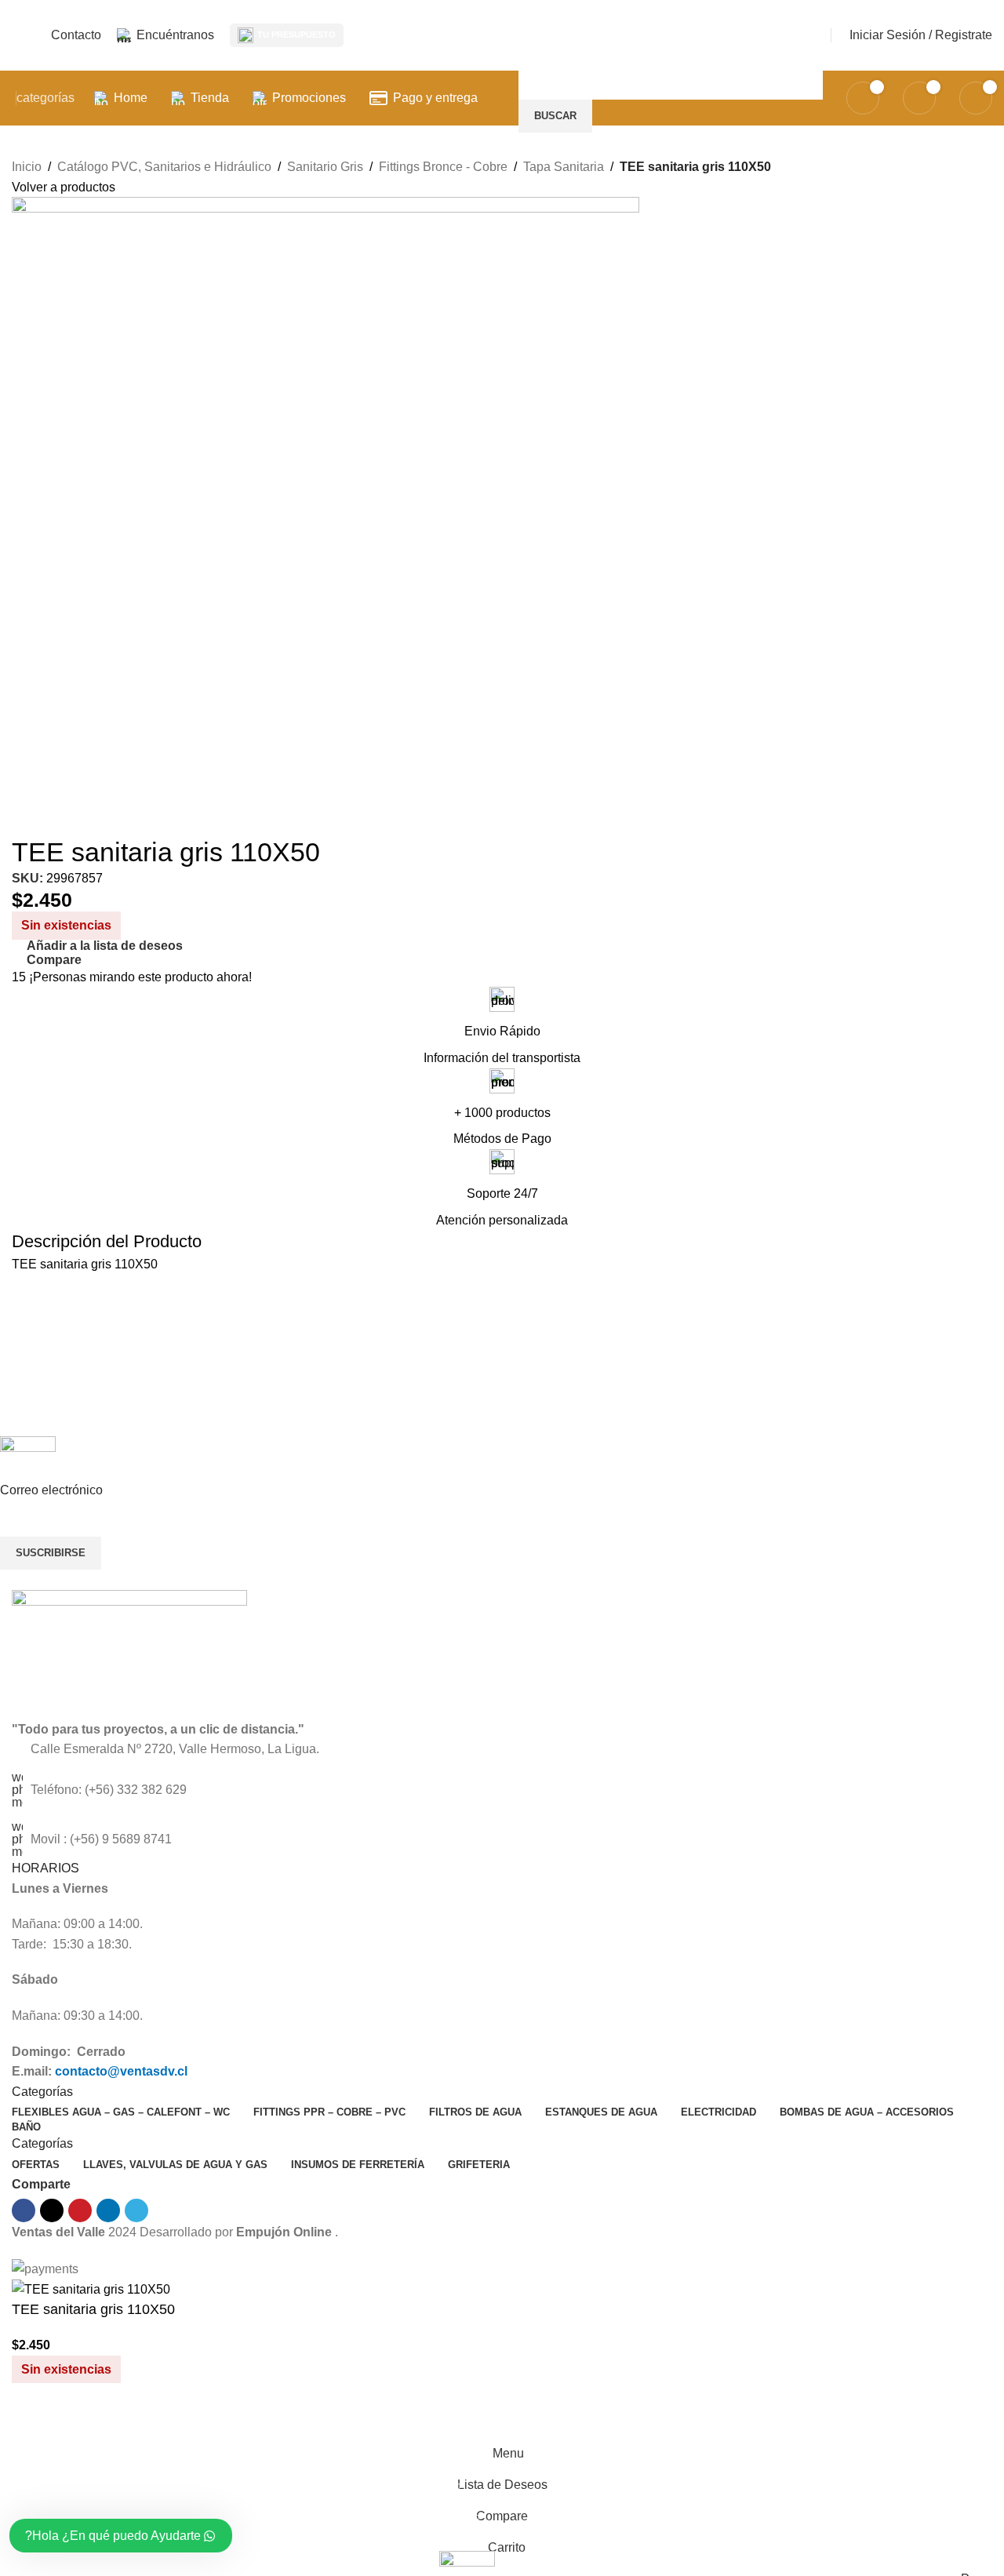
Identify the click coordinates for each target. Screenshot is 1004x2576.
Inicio (27, 167)
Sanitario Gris (325, 167)
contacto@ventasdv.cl (121, 2071)
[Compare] (31, 2418)
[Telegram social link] (136, 2210)
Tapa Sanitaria (564, 167)
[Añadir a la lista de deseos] (74, 2418)
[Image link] (129, 1654)
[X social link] (52, 2210)
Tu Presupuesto (296, 35)
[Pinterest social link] (80, 2210)
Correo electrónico (51, 1490)
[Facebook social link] (24, 2210)
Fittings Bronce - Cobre (443, 167)
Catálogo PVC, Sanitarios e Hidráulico (164, 167)
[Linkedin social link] (108, 2210)
